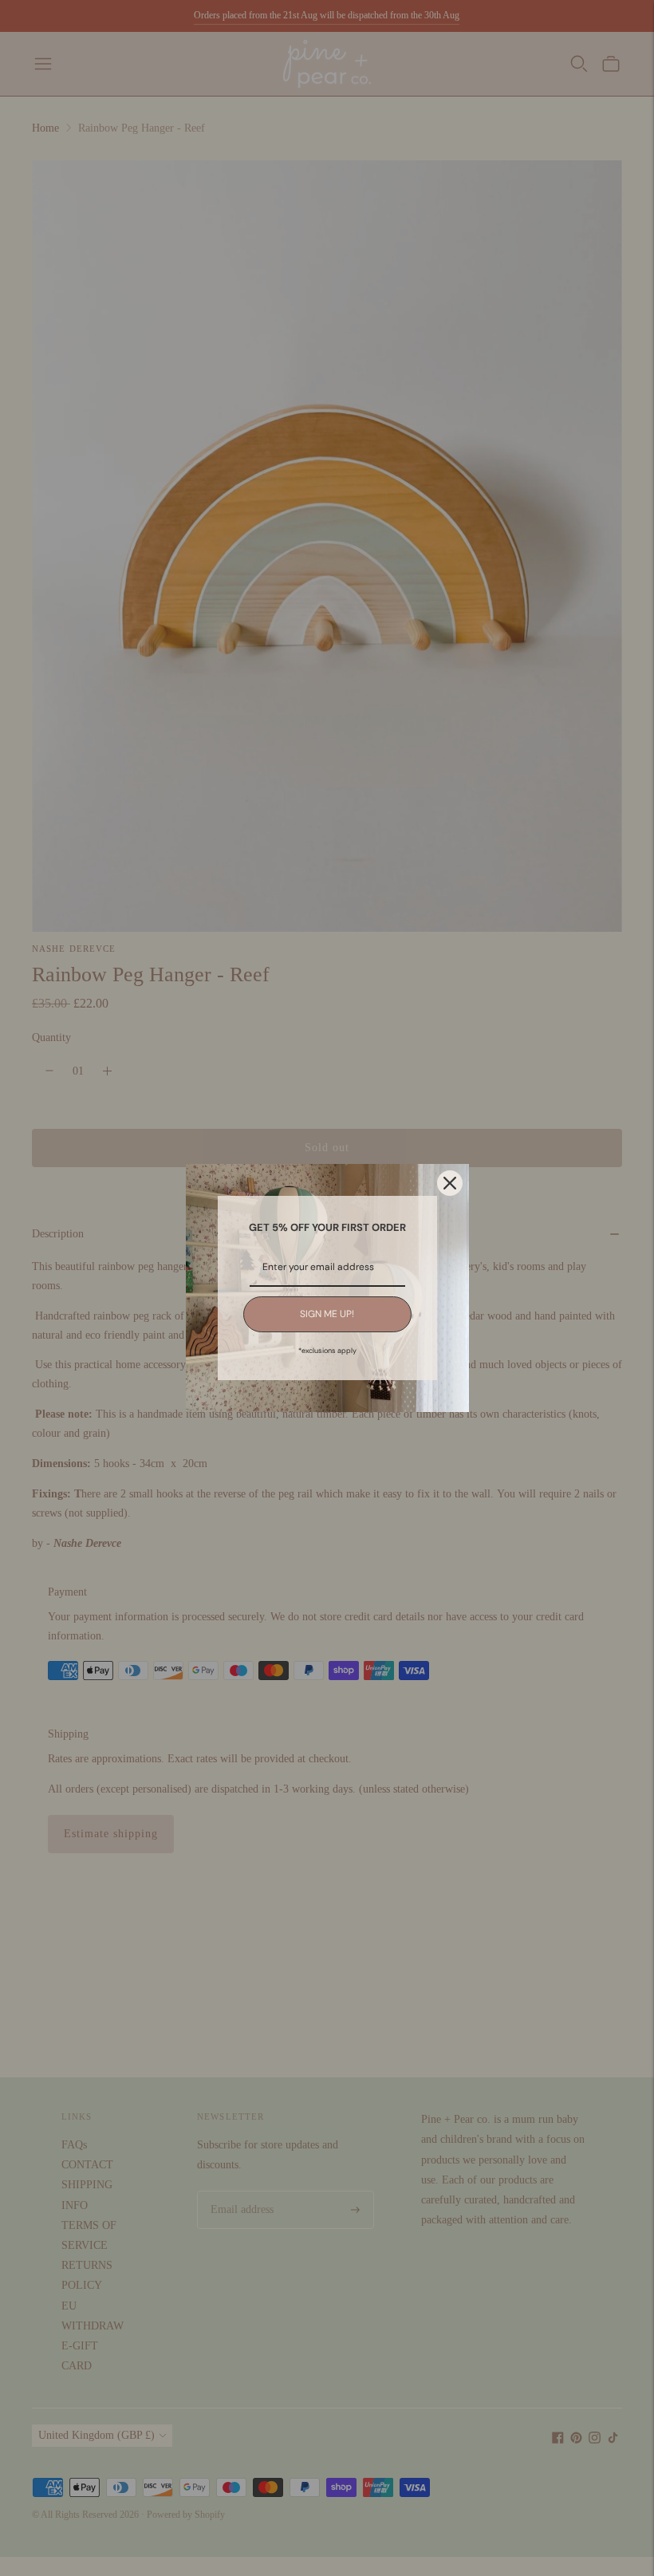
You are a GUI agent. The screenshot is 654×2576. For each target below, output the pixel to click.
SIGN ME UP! (327, 1314)
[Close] (450, 1183)
